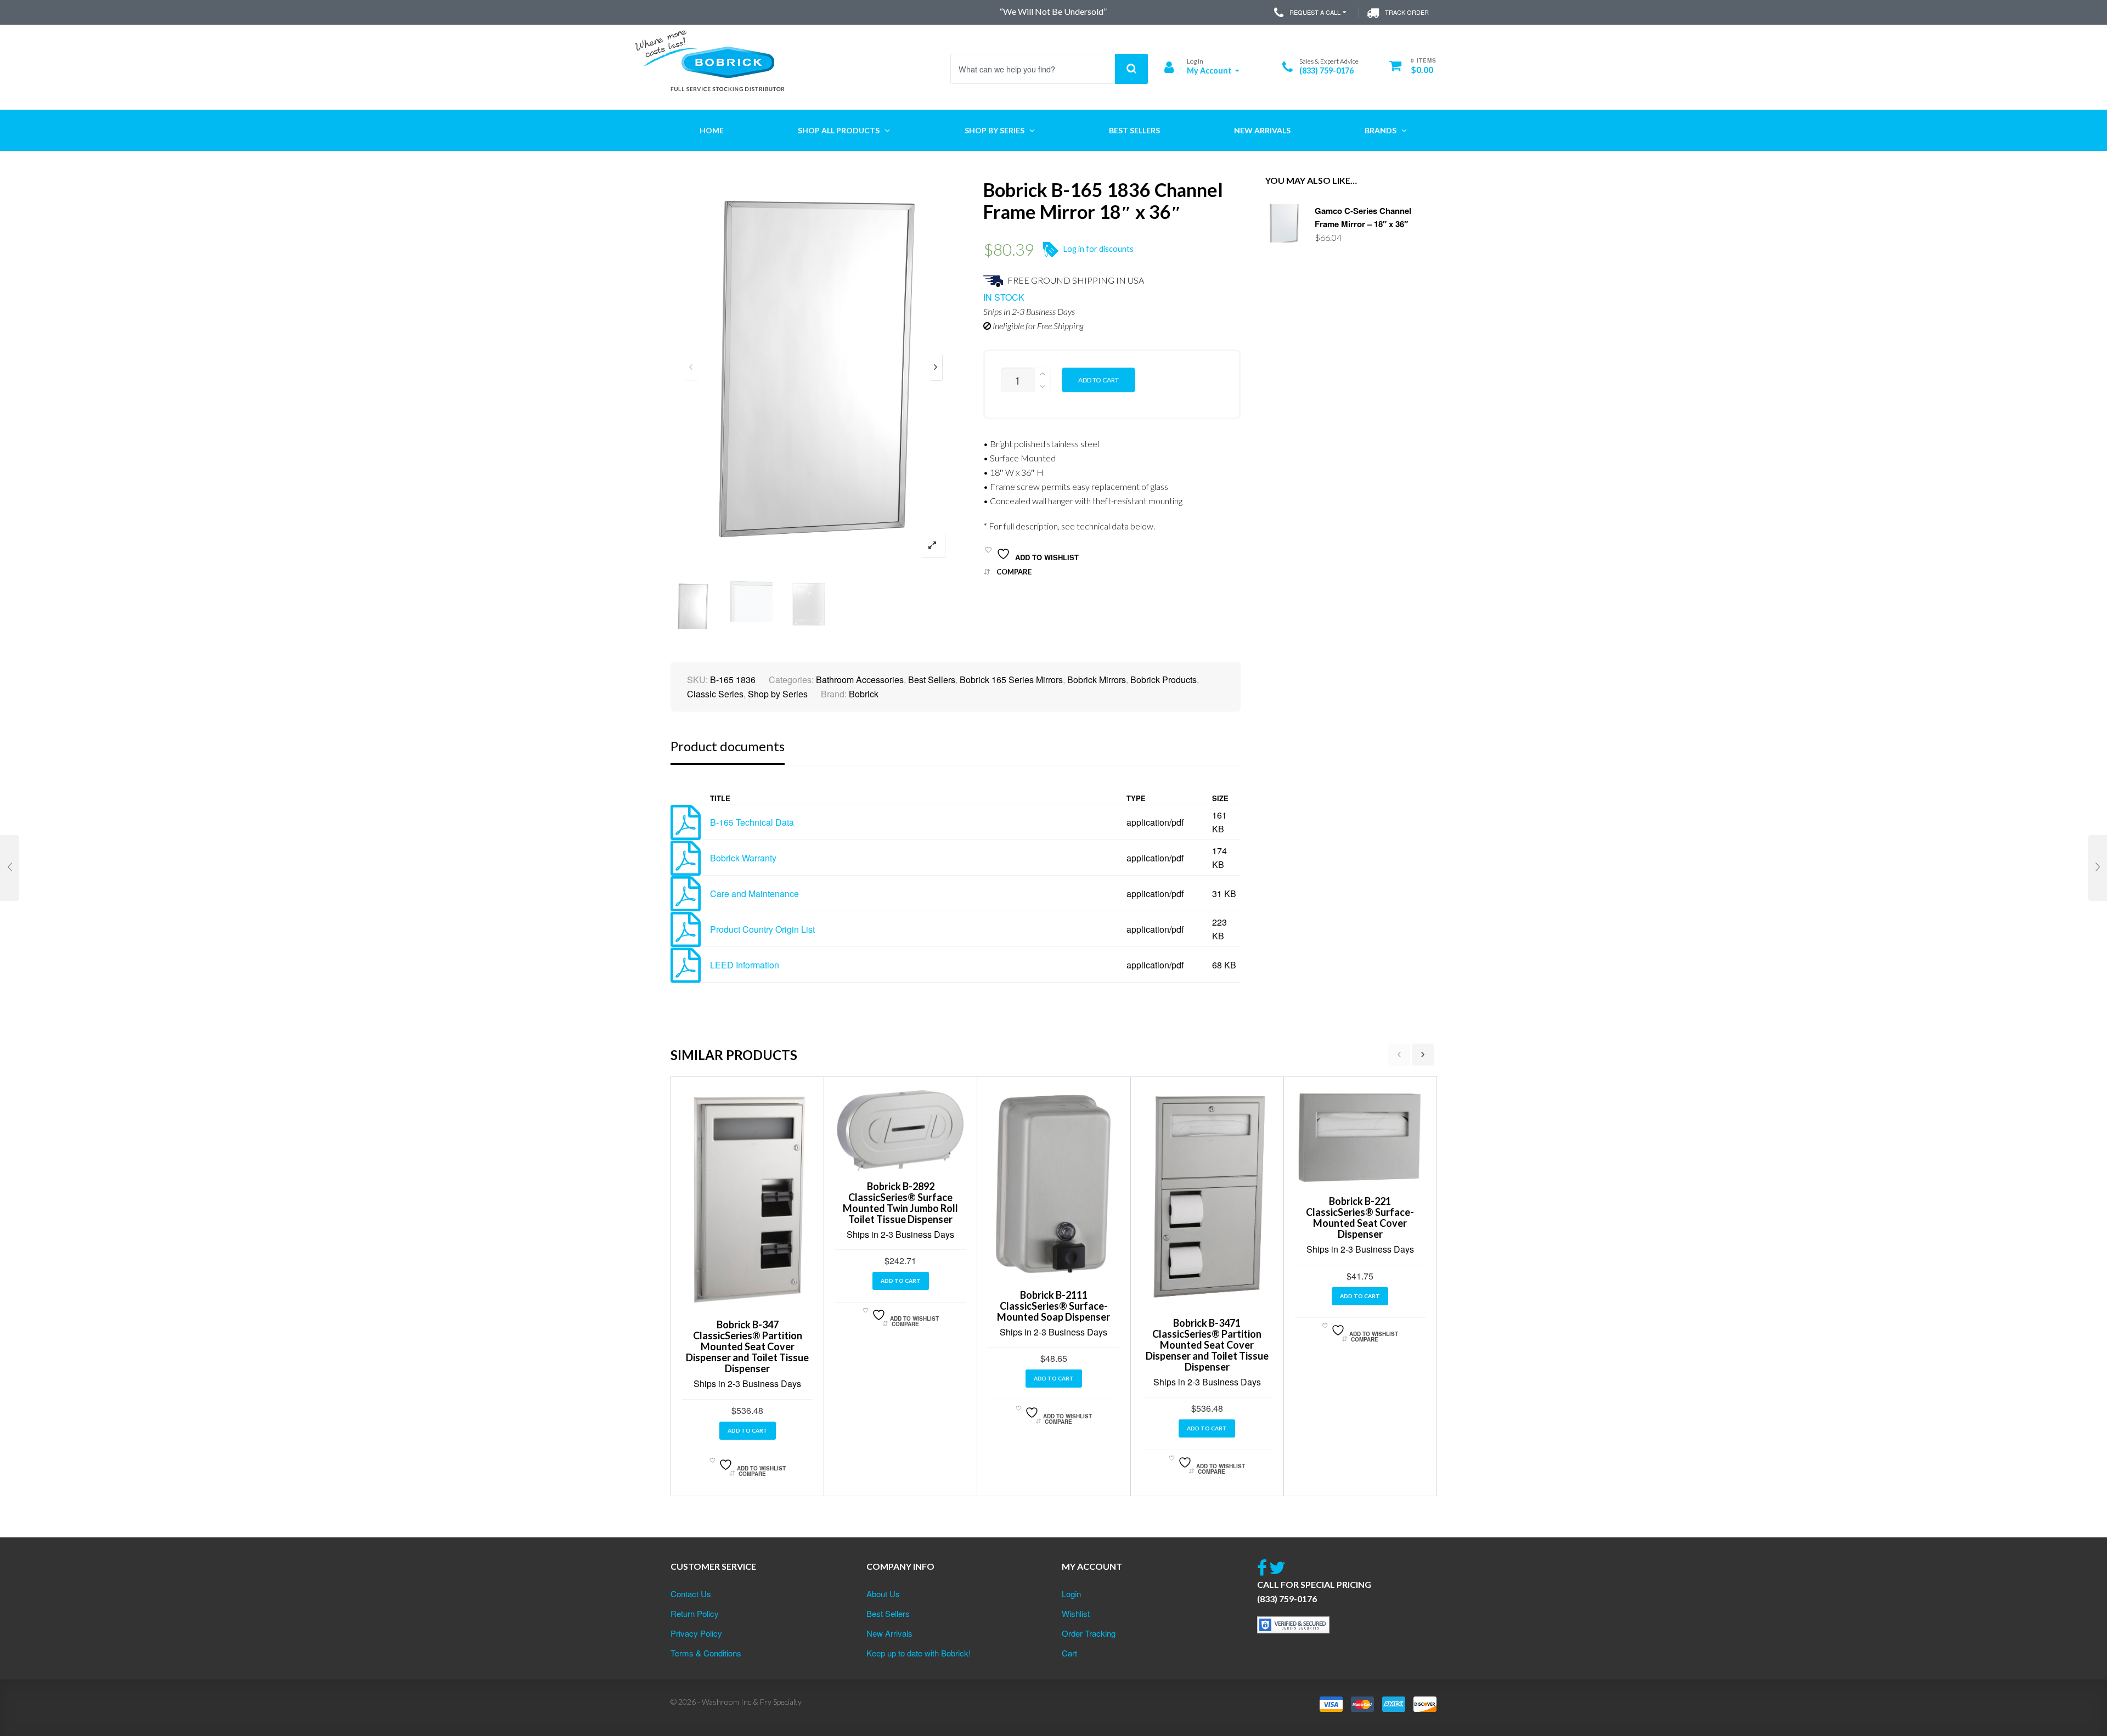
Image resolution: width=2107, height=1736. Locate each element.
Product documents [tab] (728, 746)
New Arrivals (889, 1633)
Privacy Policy (696, 1633)
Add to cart (1098, 380)
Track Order (1407, 12)
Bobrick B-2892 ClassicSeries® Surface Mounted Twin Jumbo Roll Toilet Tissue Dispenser (900, 1203)
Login (1071, 1594)
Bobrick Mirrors (1097, 680)
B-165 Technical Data (752, 822)
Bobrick (864, 694)
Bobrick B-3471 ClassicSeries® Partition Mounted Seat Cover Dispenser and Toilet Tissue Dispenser (1207, 1345)
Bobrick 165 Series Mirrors (1011, 680)
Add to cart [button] (748, 1430)
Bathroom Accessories (860, 680)
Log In (1195, 61)
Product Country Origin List (762, 929)
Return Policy (695, 1613)
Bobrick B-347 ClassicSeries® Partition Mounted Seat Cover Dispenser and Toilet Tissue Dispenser (747, 1346)
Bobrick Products (1164, 680)
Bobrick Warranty (743, 858)
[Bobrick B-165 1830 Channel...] (10, 868)
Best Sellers (932, 680)
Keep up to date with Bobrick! (919, 1653)
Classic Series (715, 694)
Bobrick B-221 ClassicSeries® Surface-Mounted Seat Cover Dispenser (1360, 1218)
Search (1131, 69)
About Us (883, 1594)
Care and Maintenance (754, 894)
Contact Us (691, 1594)
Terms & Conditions (706, 1653)
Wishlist (1076, 1613)
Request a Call (1315, 12)
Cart (1069, 1653)
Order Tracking (1089, 1633)
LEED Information (745, 965)
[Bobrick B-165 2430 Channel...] (2097, 868)
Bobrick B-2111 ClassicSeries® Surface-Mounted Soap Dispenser (1053, 1306)
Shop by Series (778, 694)
